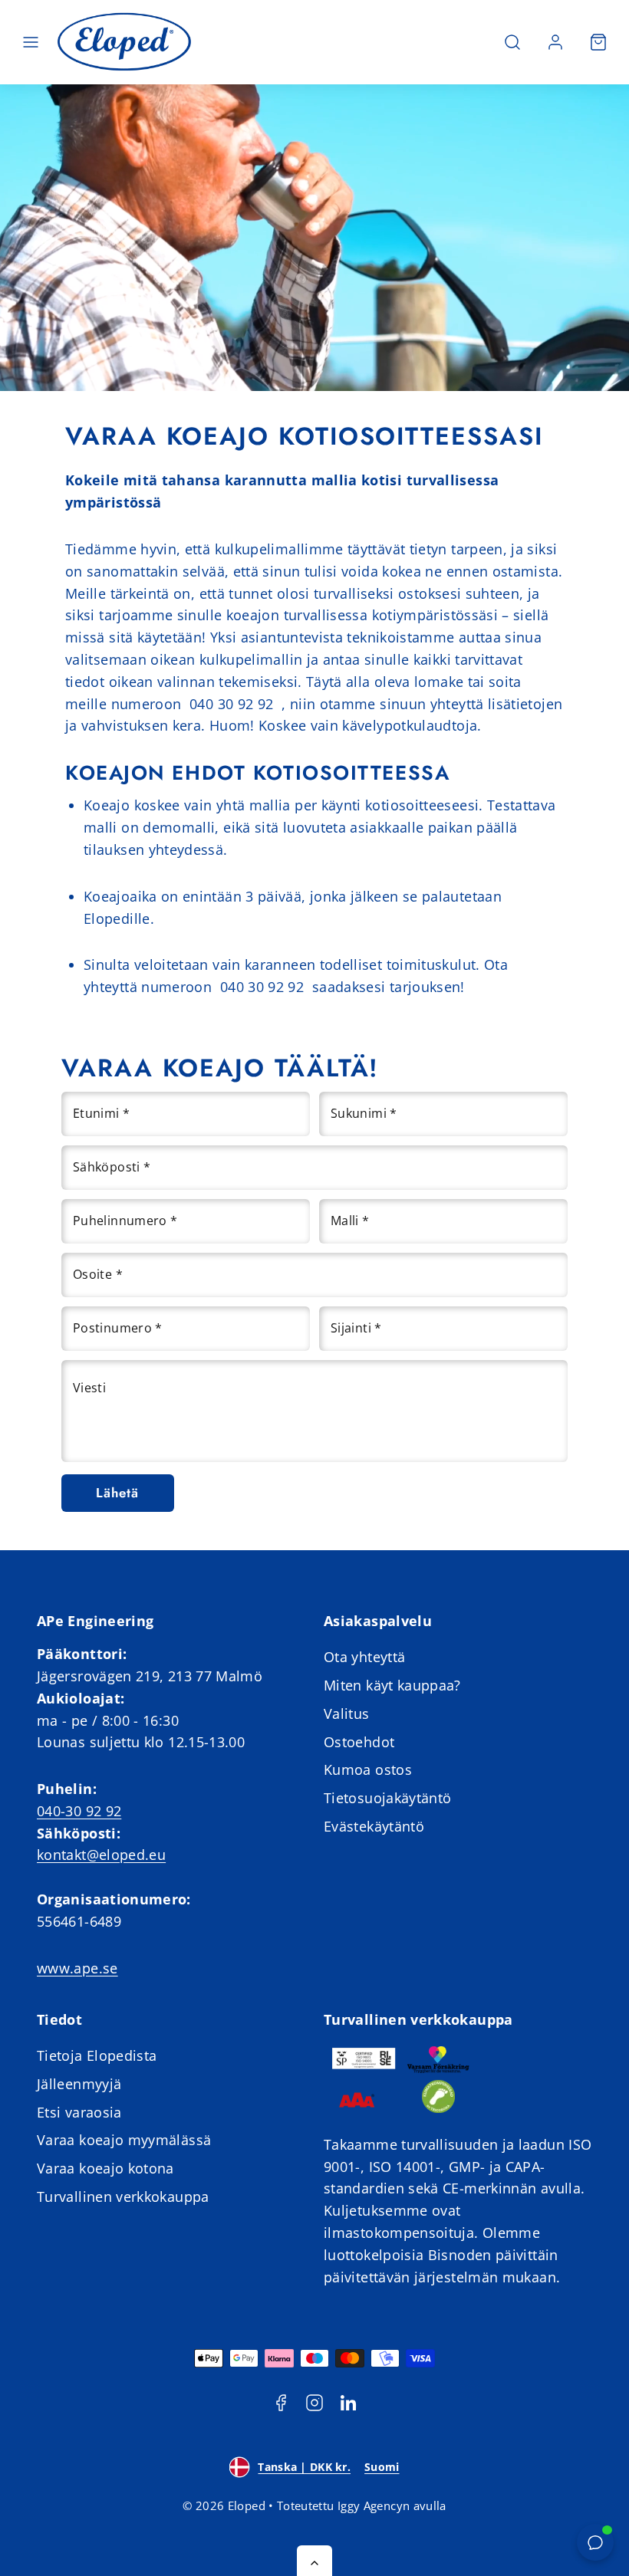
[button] (31, 42)
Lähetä (117, 1493)
